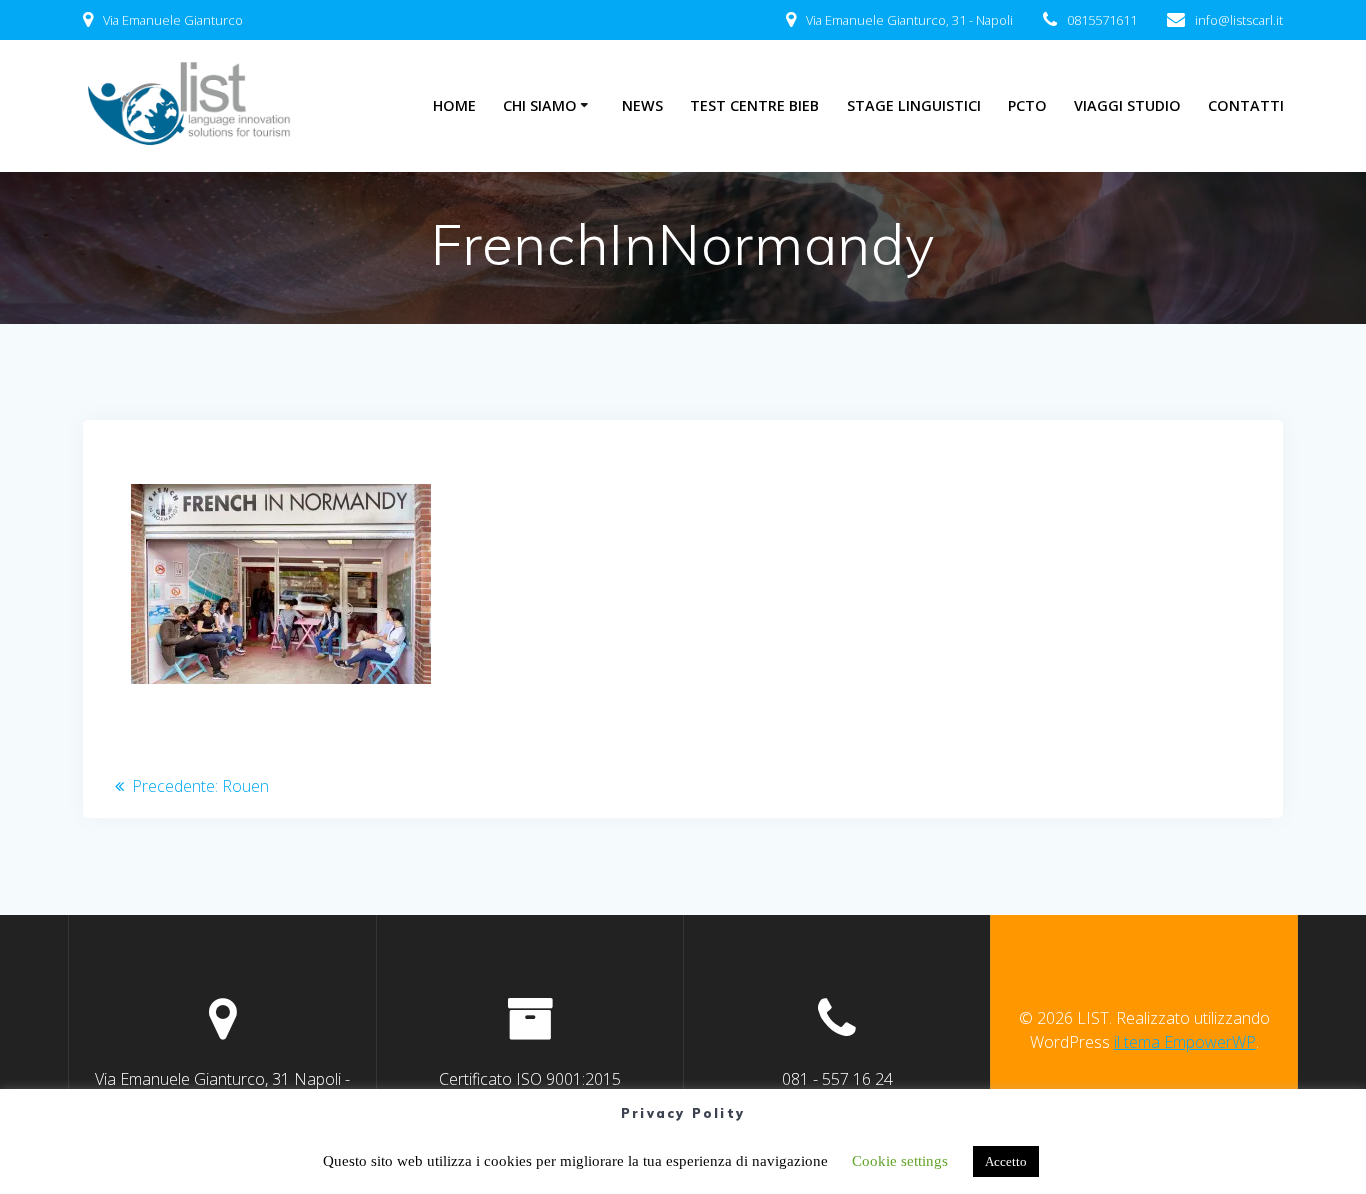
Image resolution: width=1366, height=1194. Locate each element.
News (642, 105)
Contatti (1246, 105)
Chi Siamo (540, 105)
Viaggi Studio (1127, 105)
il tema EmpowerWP (1185, 1042)
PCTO (1027, 105)
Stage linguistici (914, 105)
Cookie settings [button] (900, 1161)
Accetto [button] (1006, 1161)
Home (454, 105)
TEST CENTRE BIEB (754, 105)
